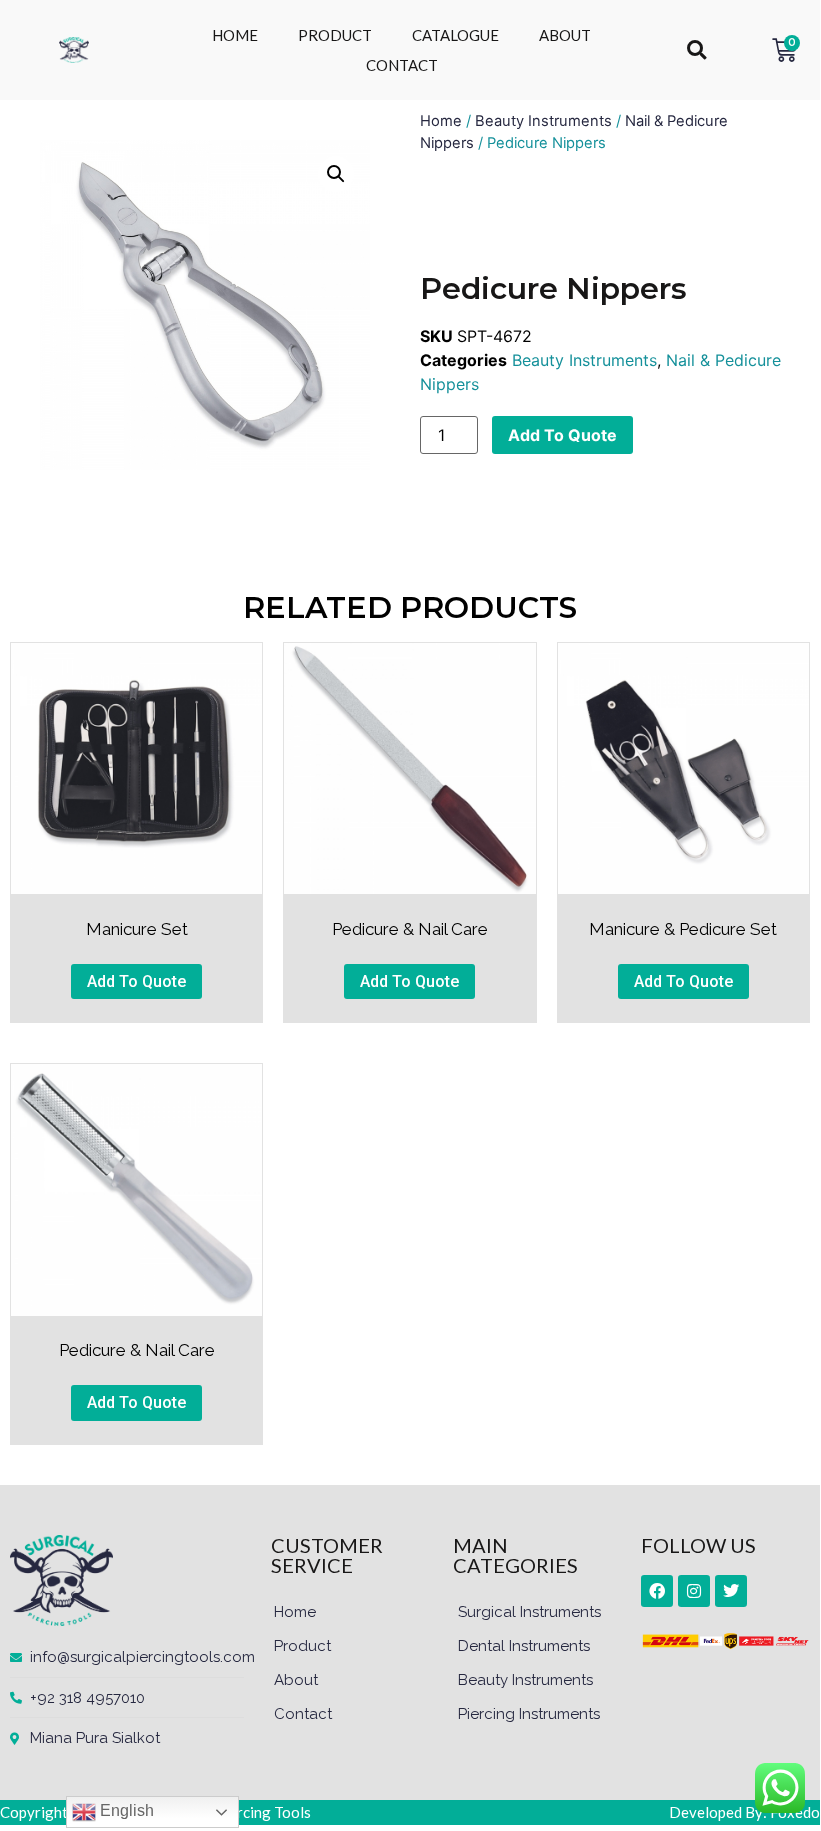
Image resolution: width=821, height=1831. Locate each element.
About (296, 1680)
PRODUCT (335, 35)
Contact (303, 1714)
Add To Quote (562, 435)
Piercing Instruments (529, 1714)
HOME (235, 35)
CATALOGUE (455, 35)
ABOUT (565, 35)
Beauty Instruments (543, 121)
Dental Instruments (524, 1646)
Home (441, 121)
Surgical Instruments (529, 1612)
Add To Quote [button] (136, 981)
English (125, 1810)
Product (302, 1646)
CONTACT (402, 65)
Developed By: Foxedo (744, 1812)
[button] (696, 50)
